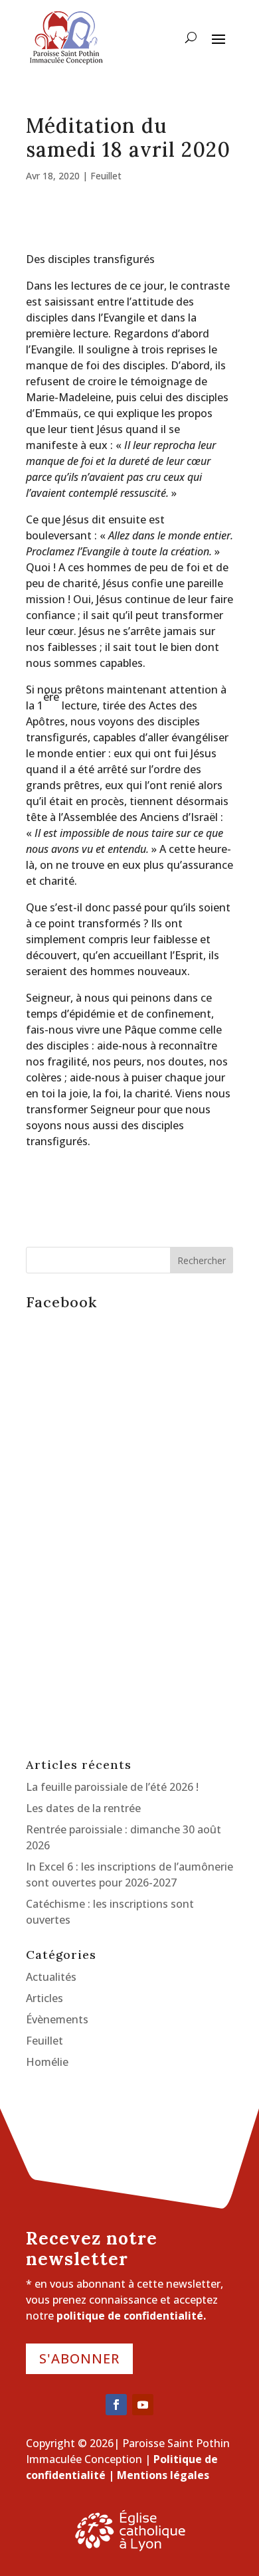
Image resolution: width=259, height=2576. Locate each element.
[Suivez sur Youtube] (143, 2405)
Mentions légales (163, 2475)
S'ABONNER (79, 2358)
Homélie (47, 2062)
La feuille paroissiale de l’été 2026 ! (112, 1787)
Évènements (57, 2019)
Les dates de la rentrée (83, 1808)
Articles (44, 1998)
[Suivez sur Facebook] (116, 2405)
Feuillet (106, 176)
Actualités (51, 1977)
